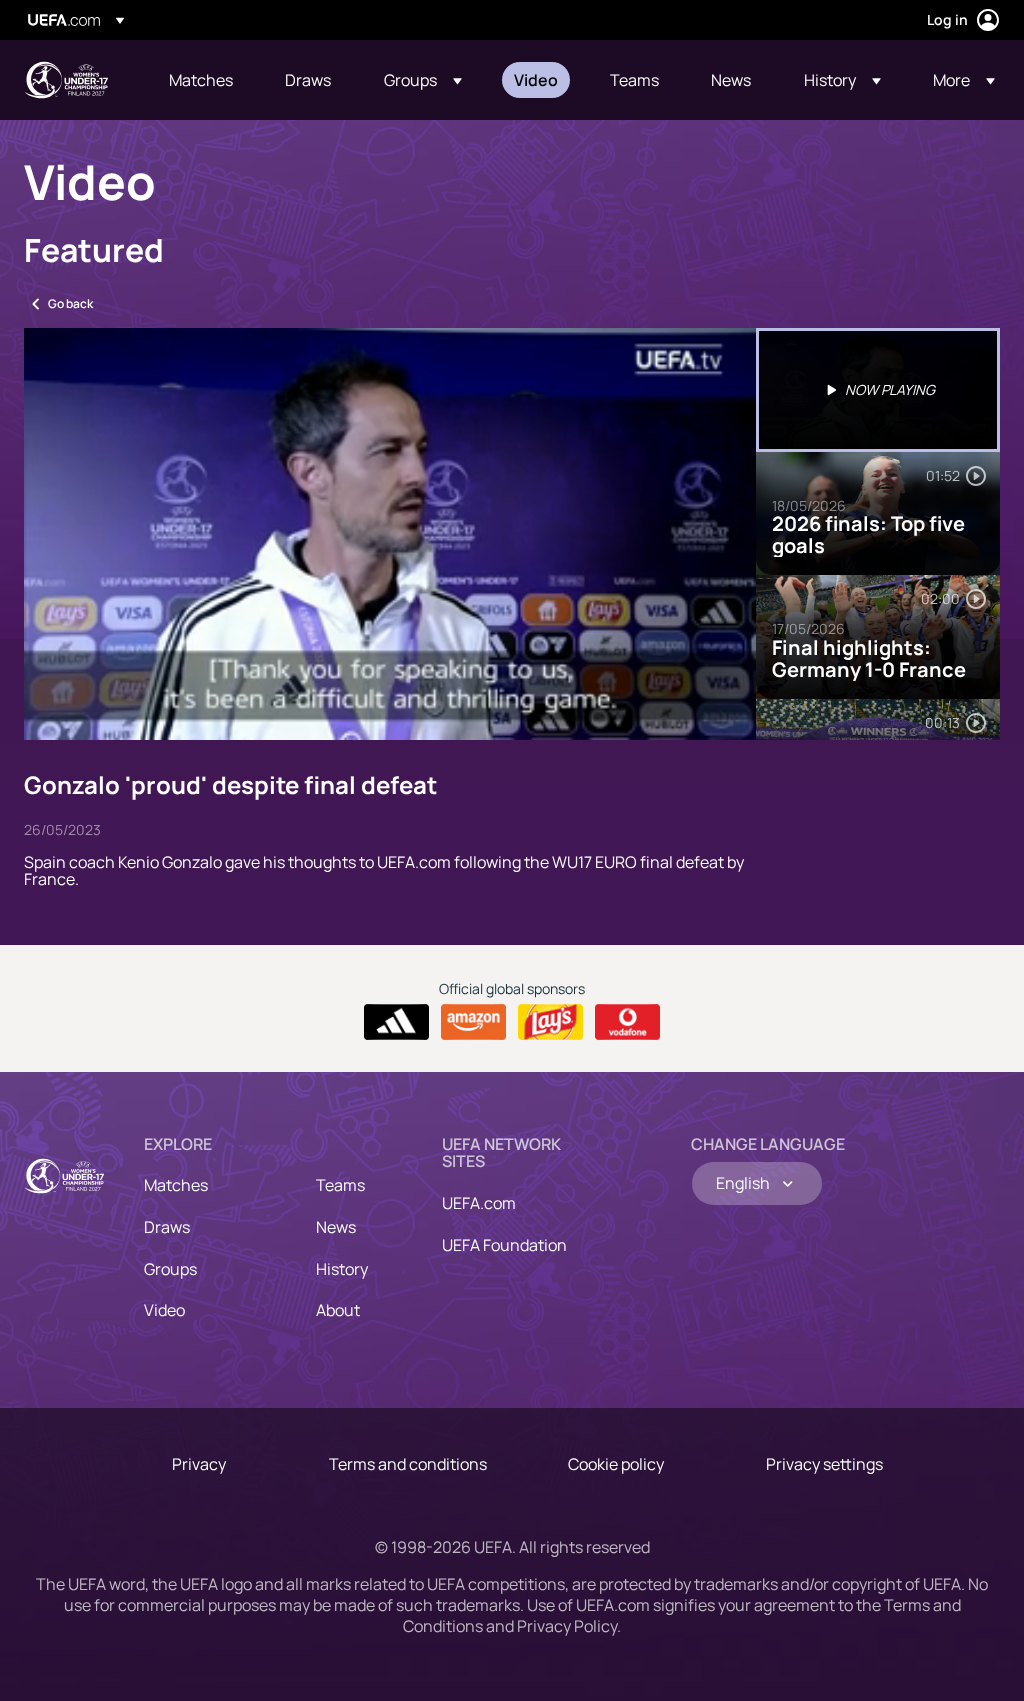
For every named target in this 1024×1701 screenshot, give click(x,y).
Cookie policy (616, 1464)
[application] (390, 534)
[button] (423, 80)
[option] (878, 390)
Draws (167, 1227)
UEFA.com (479, 1203)
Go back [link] (70, 303)
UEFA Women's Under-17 (66, 80)
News (336, 1227)
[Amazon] (473, 1022)
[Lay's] (550, 1022)
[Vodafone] (627, 1022)
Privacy (199, 1464)
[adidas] (396, 1022)
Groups (170, 1269)
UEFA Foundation (504, 1245)
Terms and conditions (408, 1464)
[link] (201, 80)
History (342, 1269)
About (338, 1310)
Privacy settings (824, 1464)
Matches (176, 1185)
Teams (340, 1185)
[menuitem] (202, 80)
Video (164, 1310)
